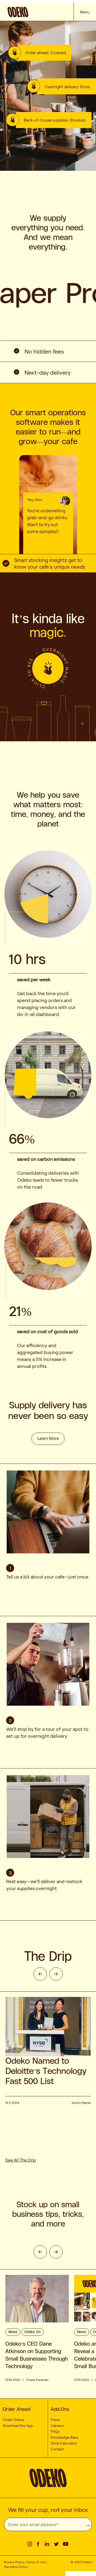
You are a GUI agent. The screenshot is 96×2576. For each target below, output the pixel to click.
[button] (48, 540)
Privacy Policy (14, 2562)
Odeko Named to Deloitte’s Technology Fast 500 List (46, 2071)
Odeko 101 (33, 2332)
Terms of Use (36, 2562)
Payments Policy (16, 2567)
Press (55, 2420)
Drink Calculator (64, 2443)
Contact (57, 2449)
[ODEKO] (40, 13)
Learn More (48, 1438)
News (13, 2332)
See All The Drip (21, 2160)
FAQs (55, 2431)
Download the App (18, 2426)
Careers (57, 2426)
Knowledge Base (65, 2437)
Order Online (13, 2420)
